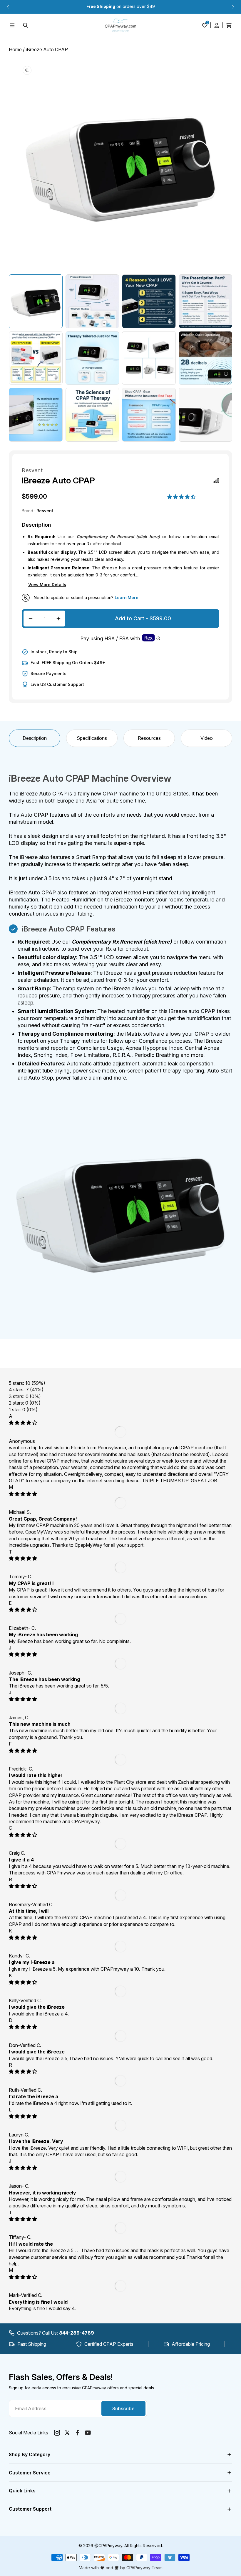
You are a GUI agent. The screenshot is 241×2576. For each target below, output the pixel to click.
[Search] (26, 25)
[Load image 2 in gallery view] (92, 301)
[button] (182, 497)
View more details (47, 585)
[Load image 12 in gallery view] (206, 415)
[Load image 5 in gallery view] (36, 358)
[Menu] (12, 25)
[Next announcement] (233, 7)
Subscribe (123, 2408)
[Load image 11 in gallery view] (149, 415)
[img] (23, 1423)
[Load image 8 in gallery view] (206, 358)
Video (207, 738)
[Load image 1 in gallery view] (36, 301)
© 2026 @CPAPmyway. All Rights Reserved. (121, 2546)
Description (35, 738)
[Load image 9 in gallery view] (36, 415)
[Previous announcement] (8, 7)
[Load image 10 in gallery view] (92, 415)
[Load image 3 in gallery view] (149, 301)
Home (15, 49)
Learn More (127, 597)
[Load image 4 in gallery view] (206, 301)
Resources (149, 738)
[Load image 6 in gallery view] (92, 358)
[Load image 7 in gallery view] (149, 358)
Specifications (92, 738)
